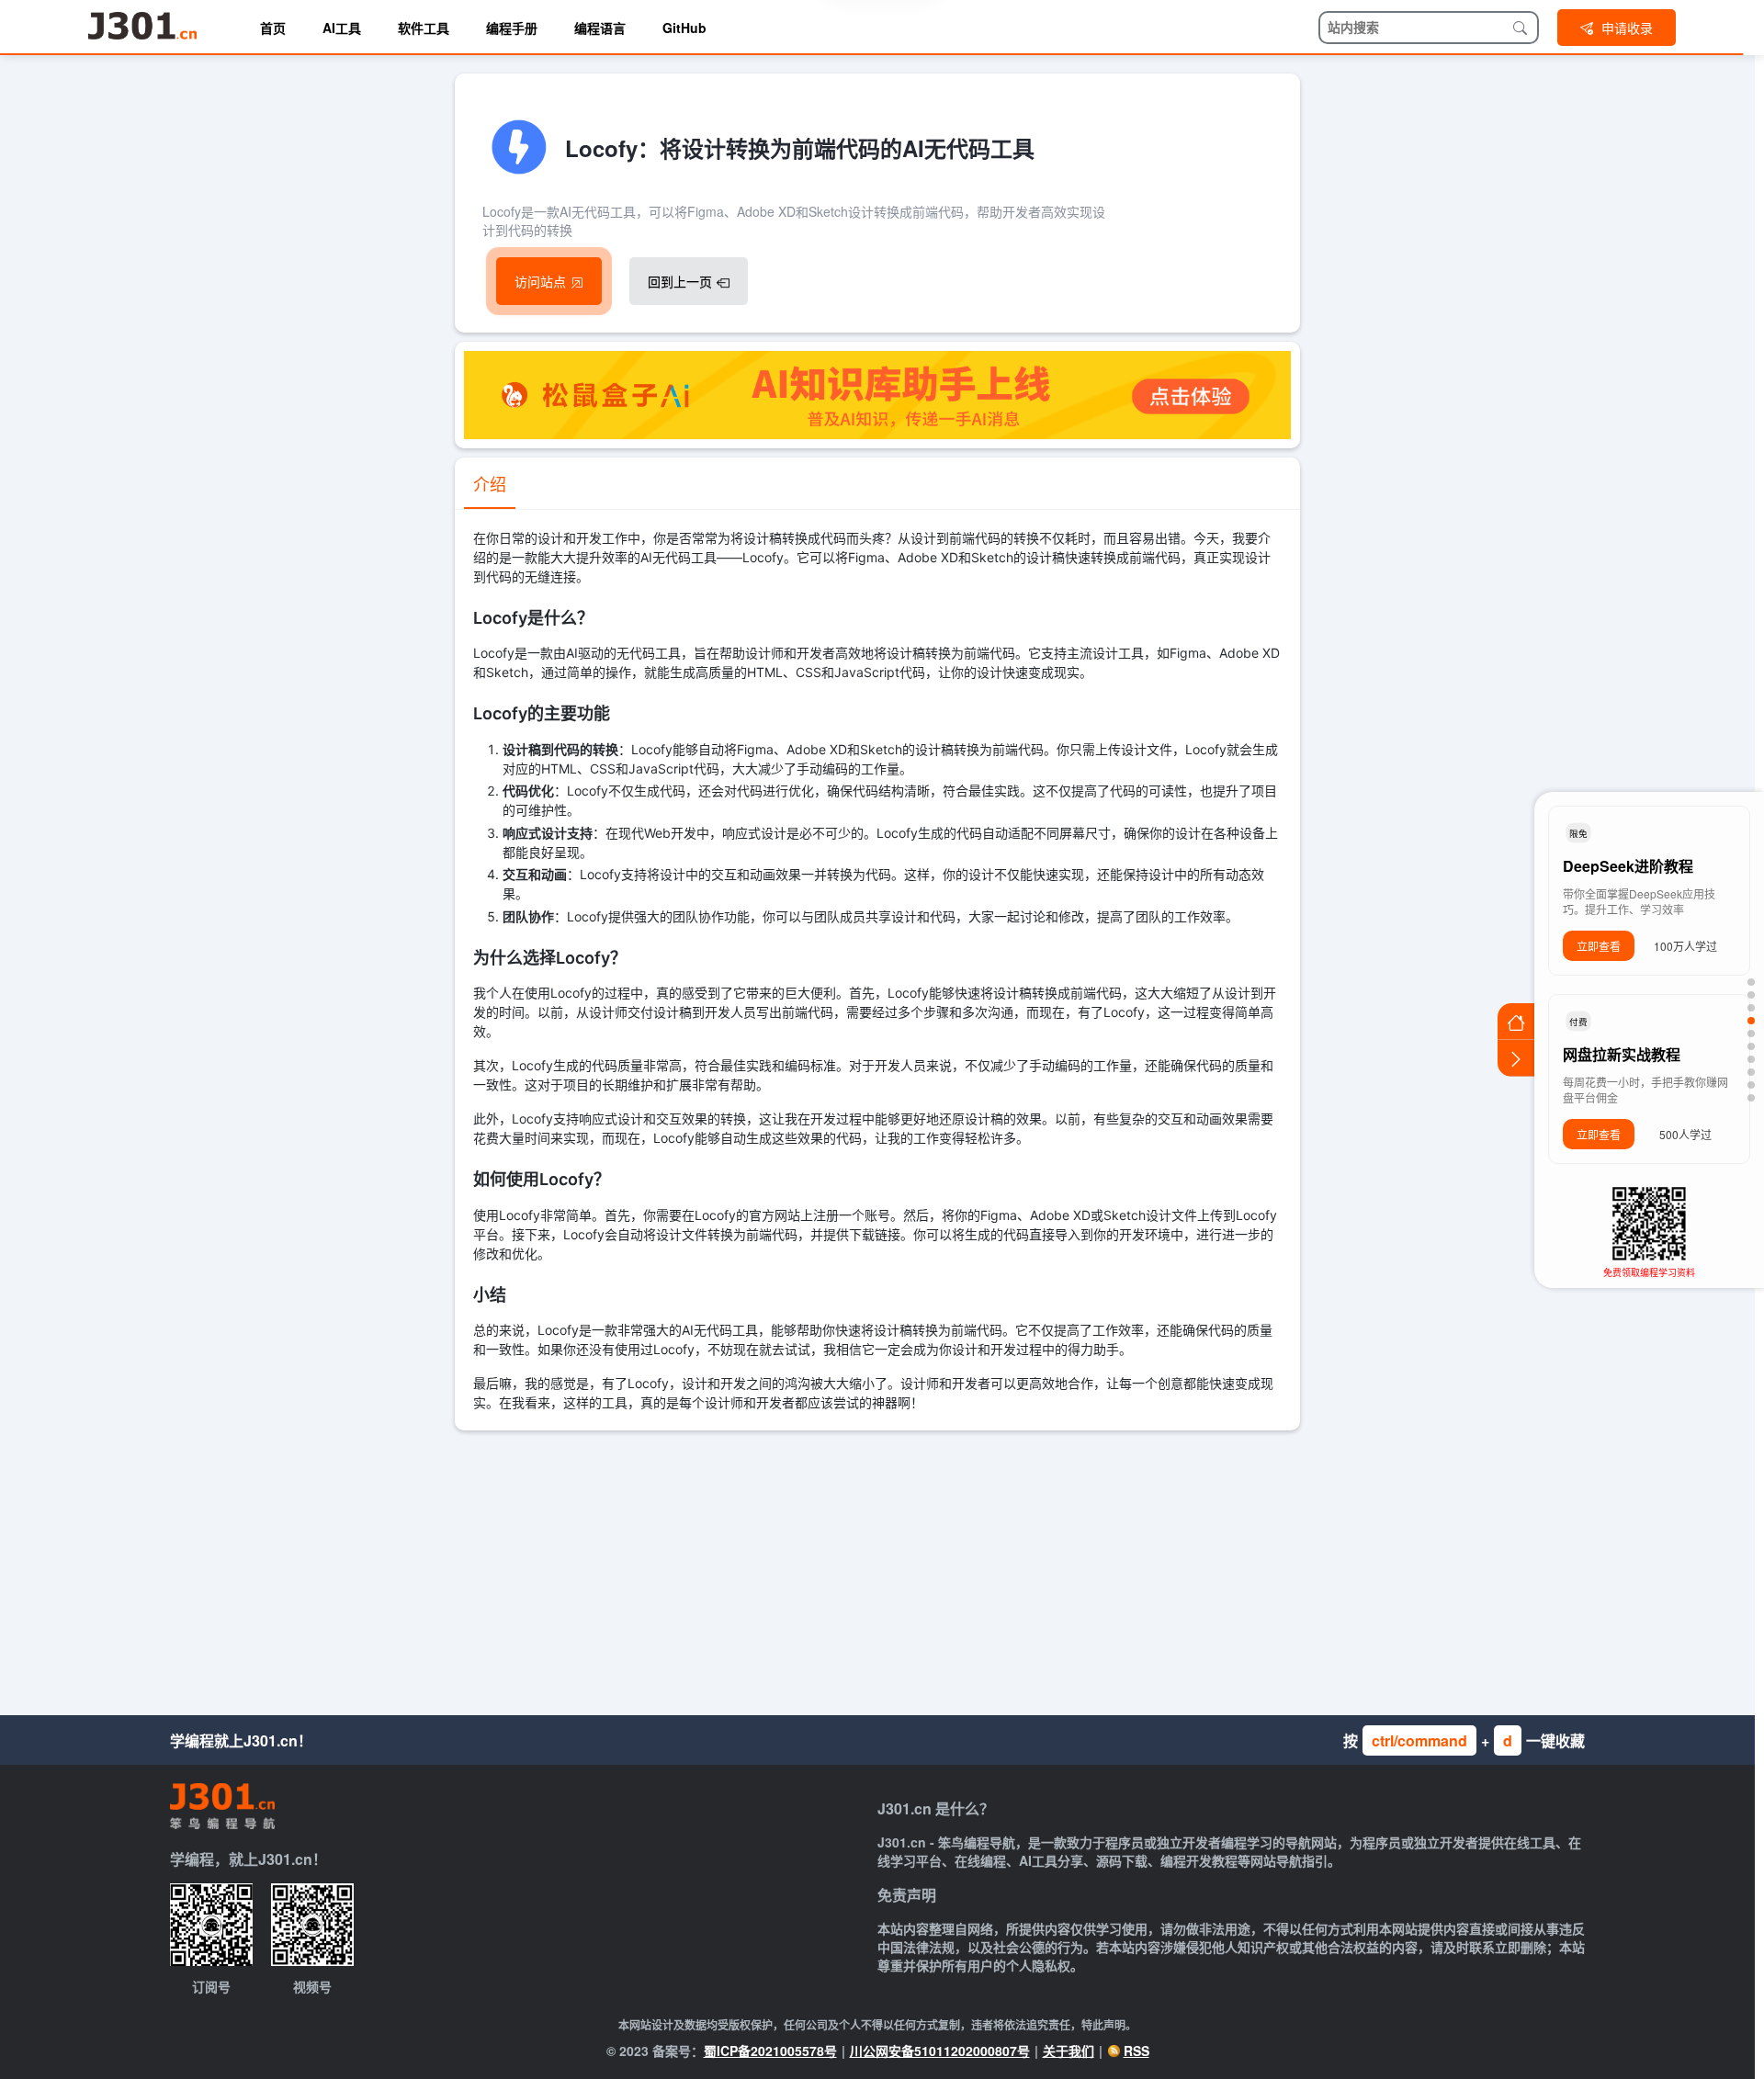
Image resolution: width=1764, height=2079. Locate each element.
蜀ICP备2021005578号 (770, 2051)
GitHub (684, 28)
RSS (1136, 2051)
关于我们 (1069, 2051)
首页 (273, 28)
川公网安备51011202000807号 (940, 2051)
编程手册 (512, 28)
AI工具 (342, 28)
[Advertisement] (877, 1568)
